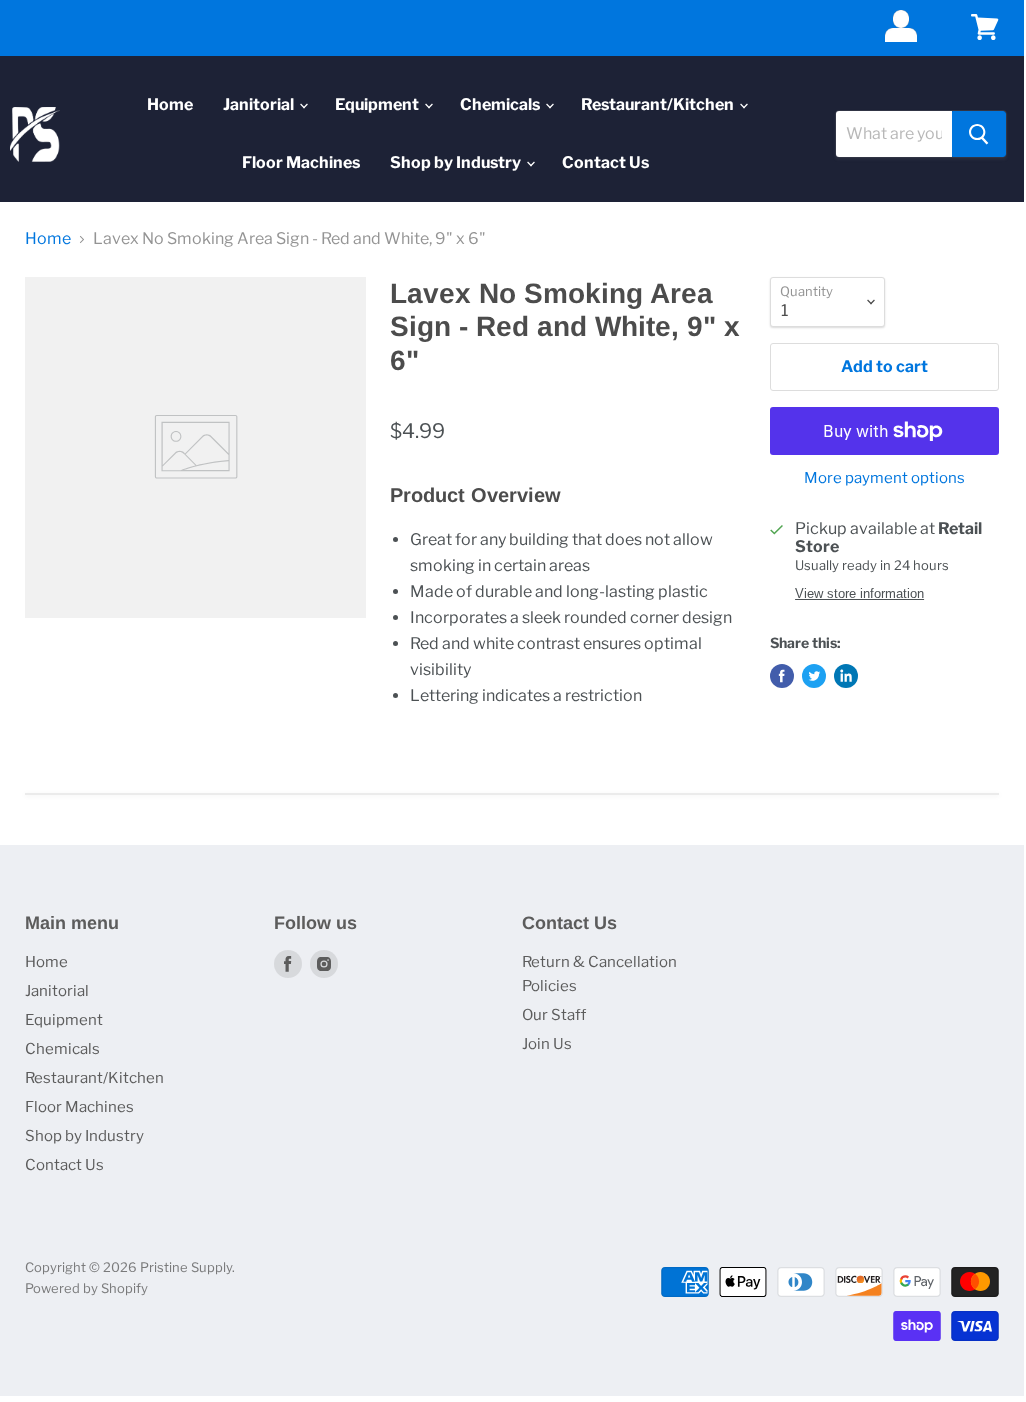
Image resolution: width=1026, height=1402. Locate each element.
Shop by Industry (457, 162)
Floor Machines (301, 162)
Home (170, 104)
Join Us (547, 1044)
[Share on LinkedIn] (846, 676)
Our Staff (554, 1015)
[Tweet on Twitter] (814, 676)
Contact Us (605, 162)
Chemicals (501, 104)
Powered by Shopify (86, 1288)
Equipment (378, 104)
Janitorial (260, 104)
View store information (859, 594)
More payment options (884, 478)
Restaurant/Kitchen (659, 104)
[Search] (979, 134)
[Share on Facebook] (782, 676)
